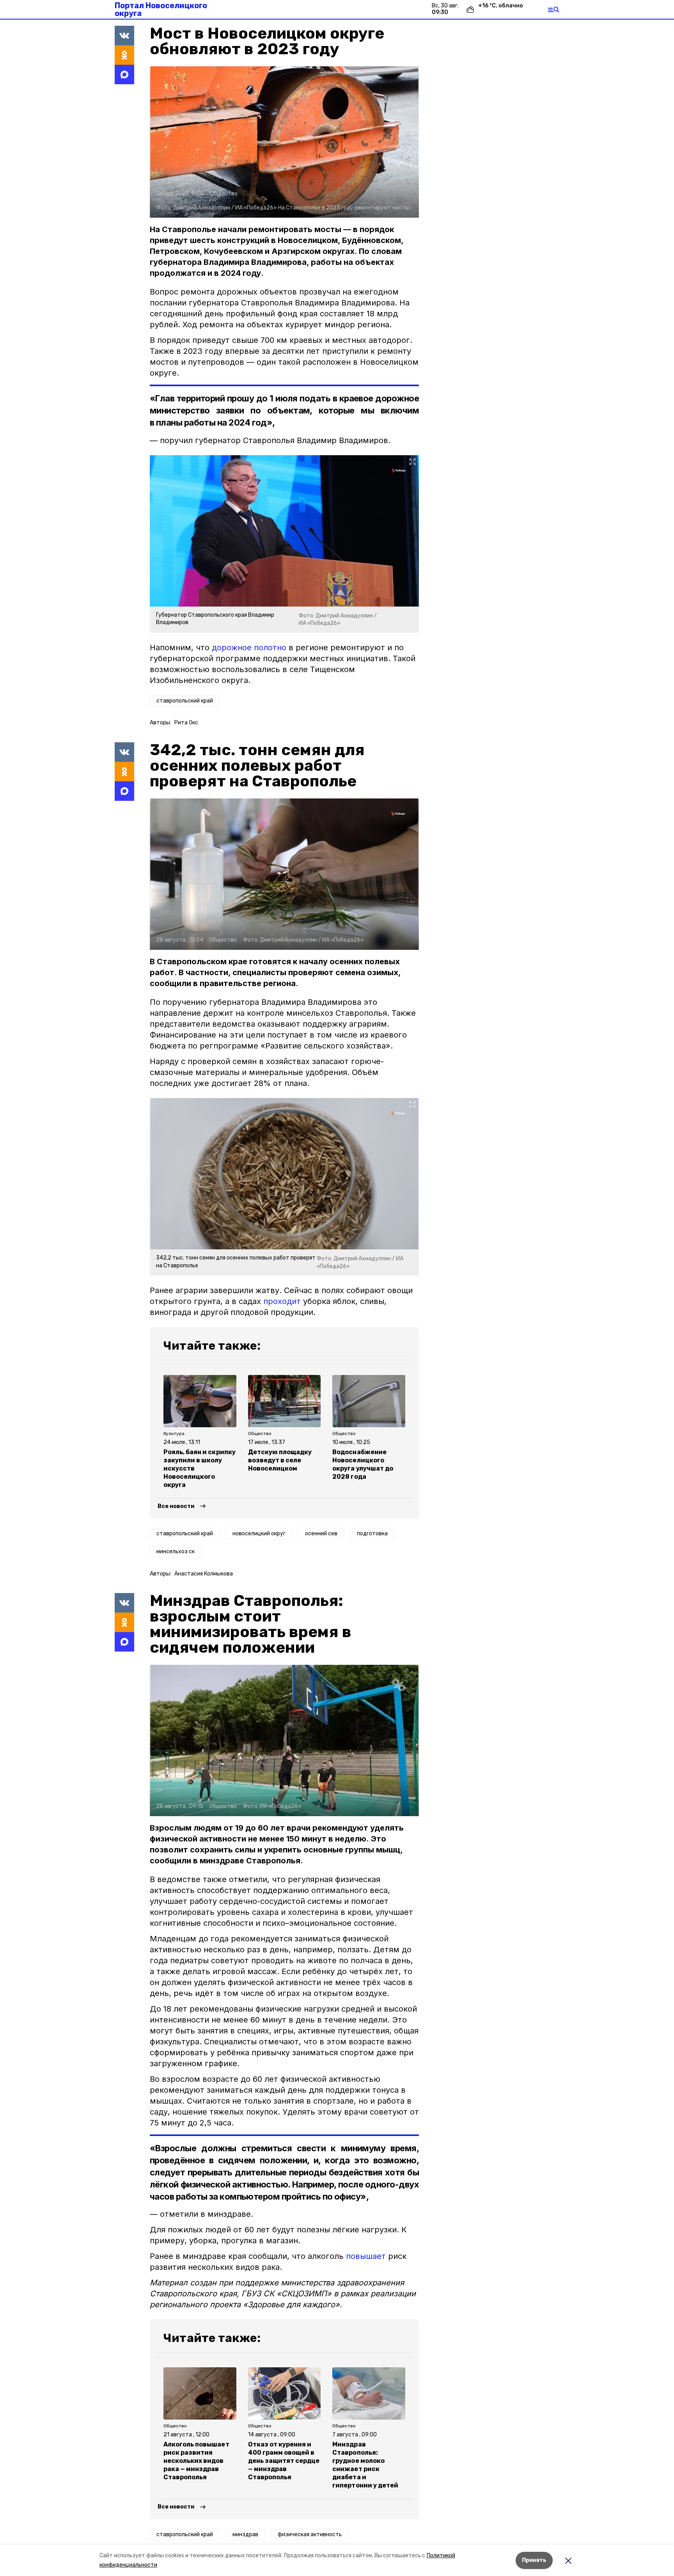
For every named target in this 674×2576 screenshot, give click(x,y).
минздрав (245, 2534)
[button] (284, 142)
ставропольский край (185, 701)
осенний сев (321, 1534)
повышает (366, 2256)
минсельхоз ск (176, 1551)
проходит (282, 1301)
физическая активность (310, 2534)
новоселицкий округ (259, 1534)
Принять (534, 2560)
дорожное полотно (249, 648)
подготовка (372, 1534)
